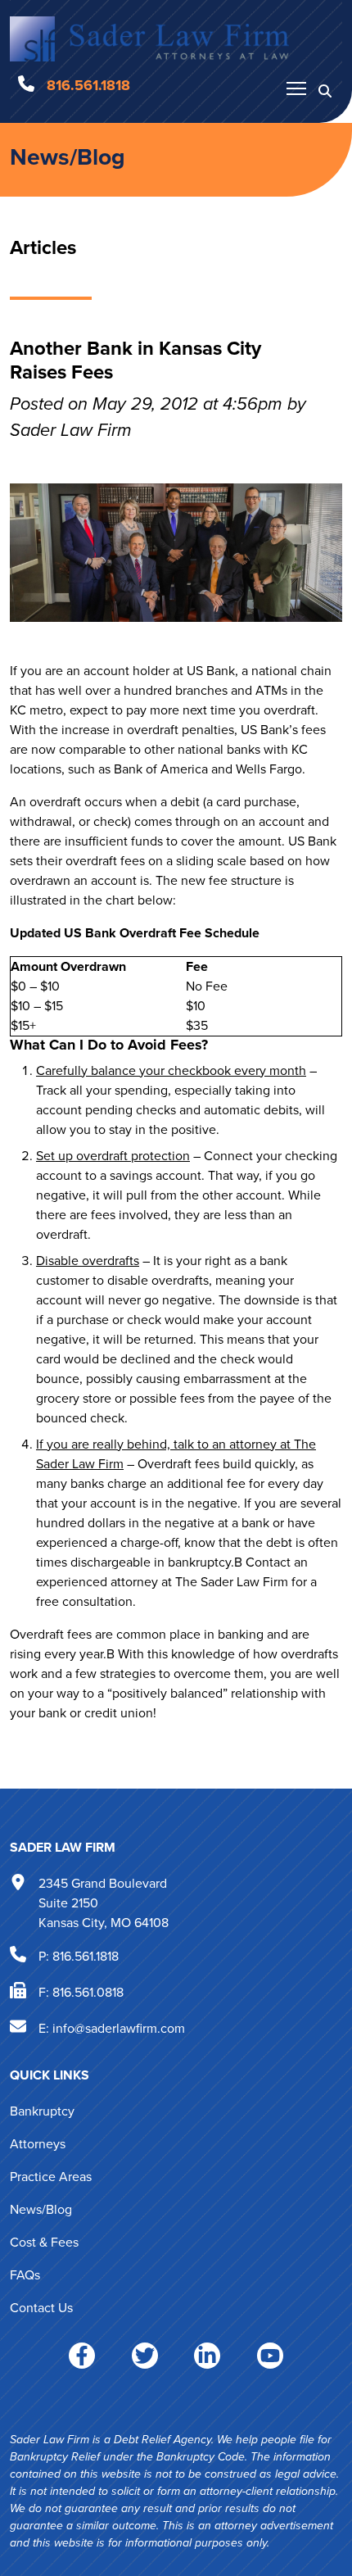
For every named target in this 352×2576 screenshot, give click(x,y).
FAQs (25, 2275)
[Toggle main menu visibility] (296, 88)
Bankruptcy (42, 2111)
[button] (325, 90)
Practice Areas (51, 2177)
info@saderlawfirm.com (119, 2027)
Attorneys (38, 2144)
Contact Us (41, 2308)
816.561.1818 (86, 1955)
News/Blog (68, 156)
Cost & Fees (44, 2242)
